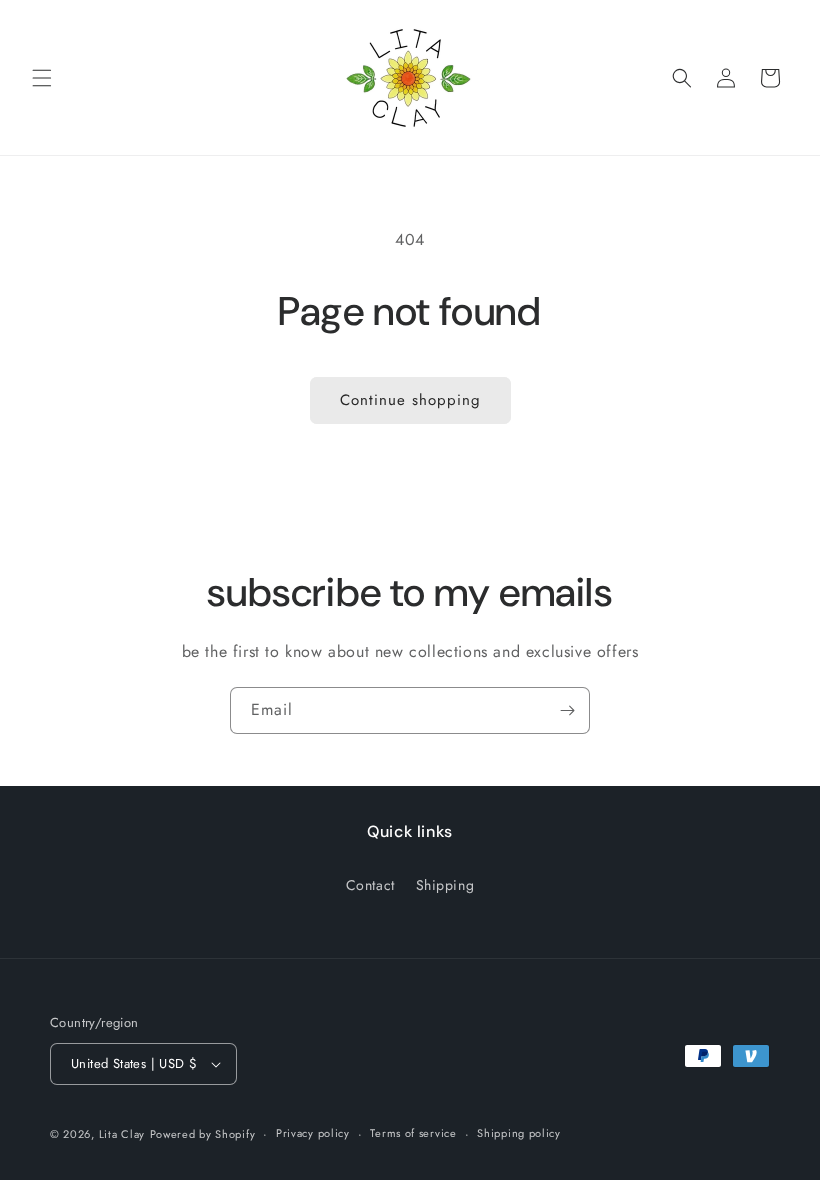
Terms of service (413, 1133)
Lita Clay (122, 1134)
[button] (42, 78)
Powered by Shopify (203, 1134)
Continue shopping (410, 400)
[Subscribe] (567, 710)
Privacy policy (313, 1133)
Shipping (445, 885)
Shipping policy (519, 1133)
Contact (370, 885)
